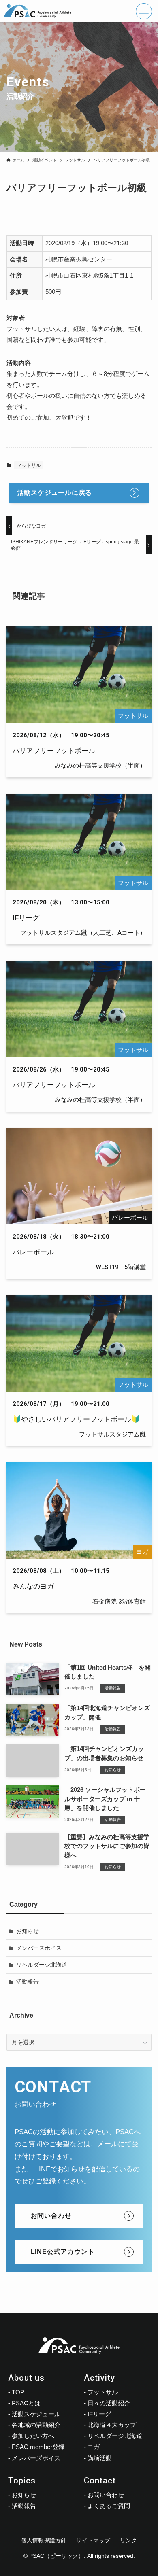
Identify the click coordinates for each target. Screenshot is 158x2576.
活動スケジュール (36, 2414)
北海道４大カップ (112, 2425)
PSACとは (26, 2403)
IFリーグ (99, 2414)
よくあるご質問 (109, 2506)
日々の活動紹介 (109, 2403)
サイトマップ (93, 2540)
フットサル (29, 465)
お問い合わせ (51, 2216)
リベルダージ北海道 (42, 1965)
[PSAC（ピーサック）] (38, 11)
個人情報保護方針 (44, 2540)
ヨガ (94, 2447)
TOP (18, 2392)
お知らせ (28, 1931)
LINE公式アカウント (63, 2252)
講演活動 (100, 2458)
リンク (128, 2540)
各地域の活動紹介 (36, 2425)
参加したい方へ (33, 2436)
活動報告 (28, 1982)
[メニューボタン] (144, 11)
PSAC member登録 (38, 2447)
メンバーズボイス (39, 1948)
